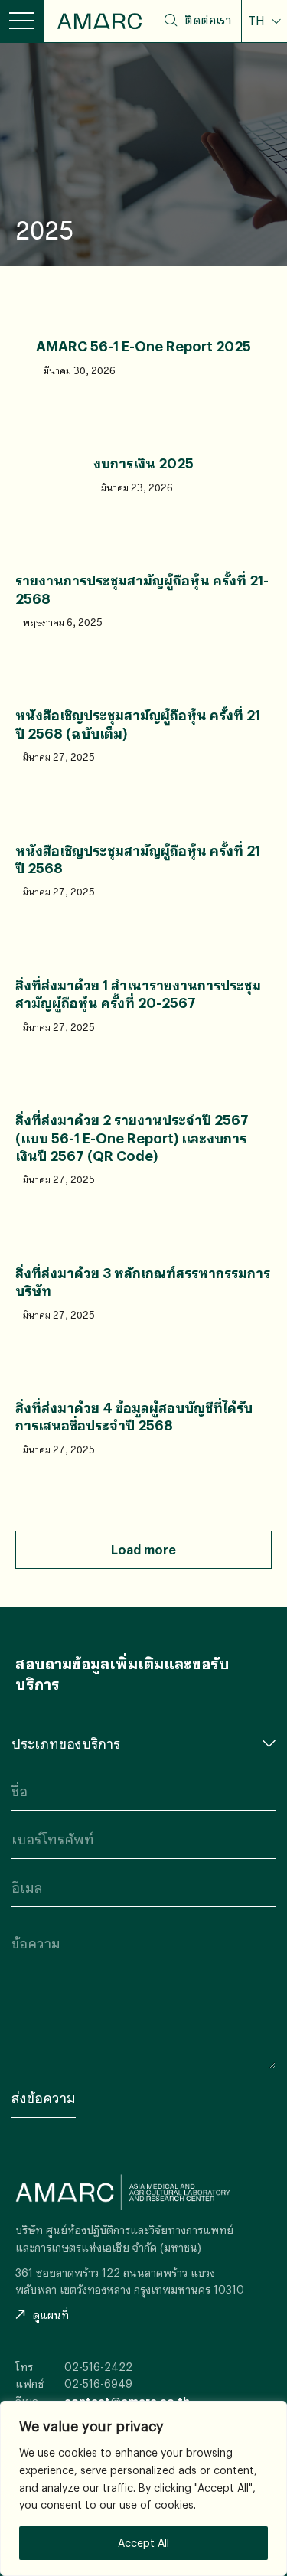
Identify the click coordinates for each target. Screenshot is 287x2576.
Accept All (143, 2543)
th (266, 55)
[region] (143, 2488)
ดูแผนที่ (51, 2315)
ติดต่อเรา (208, 20)
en (265, 80)
